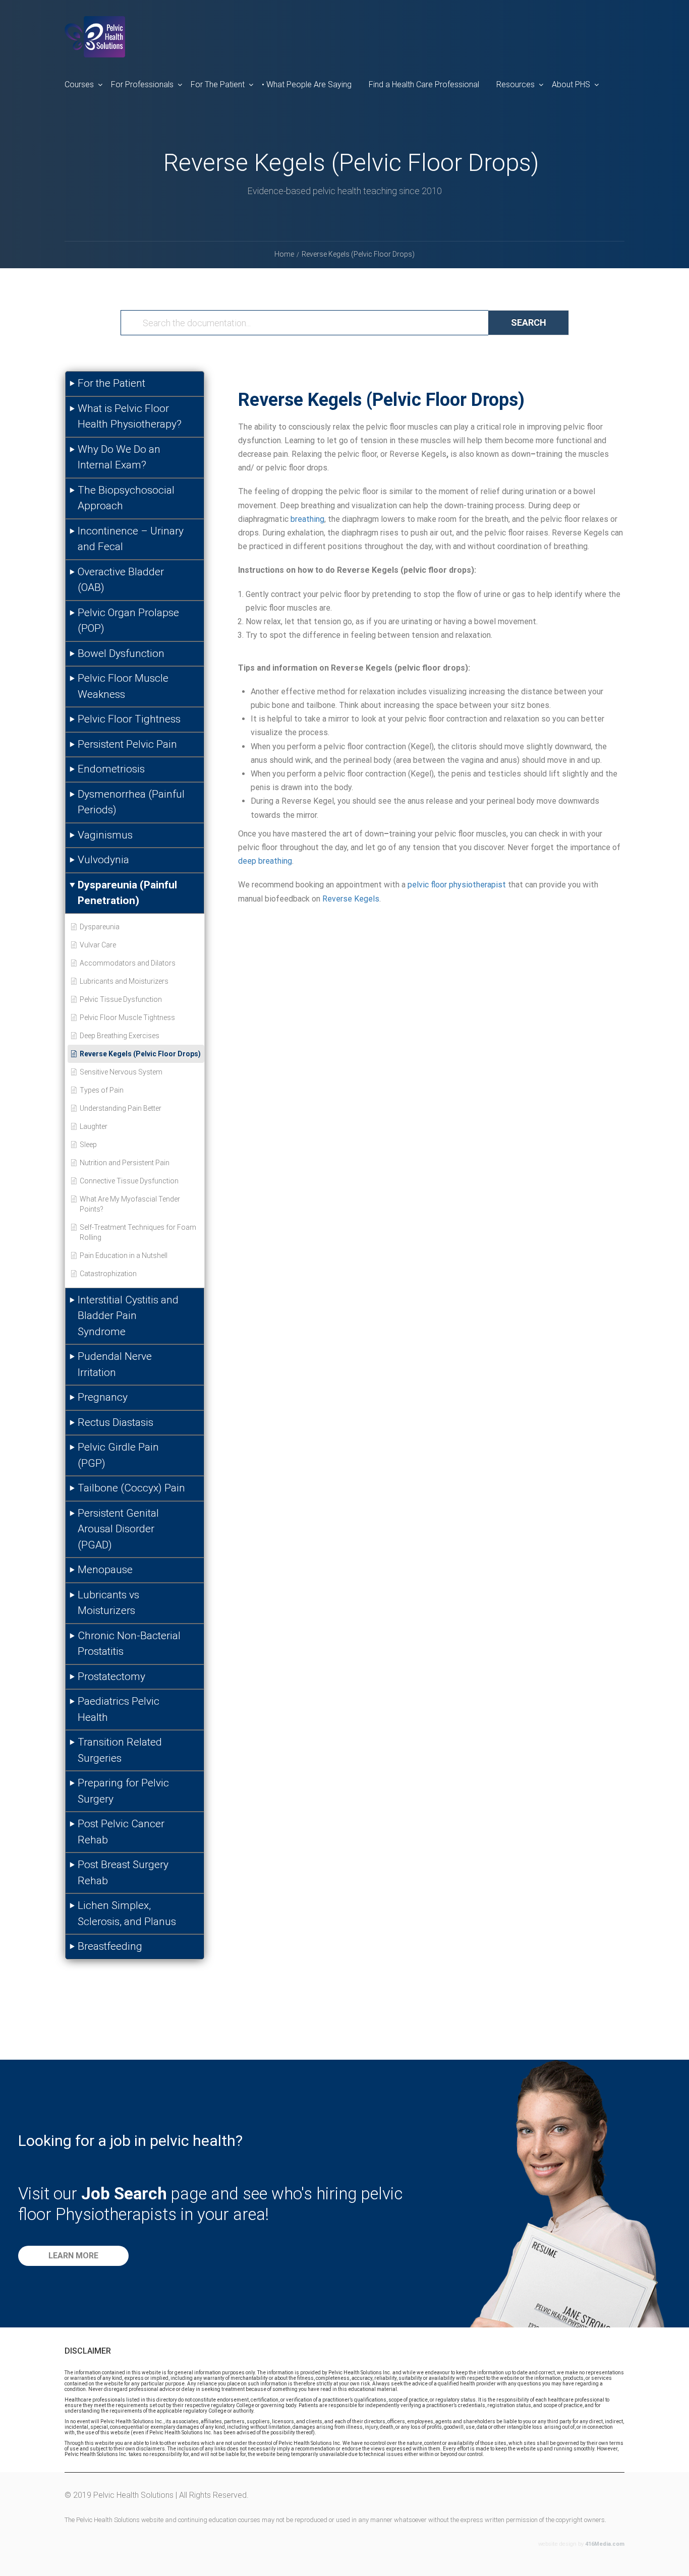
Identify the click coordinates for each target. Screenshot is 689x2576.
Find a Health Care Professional (424, 84)
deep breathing (265, 861)
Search (529, 322)
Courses (79, 84)
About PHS (571, 84)
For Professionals (142, 84)
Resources (515, 84)
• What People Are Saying (307, 84)
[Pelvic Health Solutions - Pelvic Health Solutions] (95, 45)
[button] (73, 2256)
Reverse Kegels (351, 899)
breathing (307, 519)
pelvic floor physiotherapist (457, 885)
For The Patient (218, 84)
